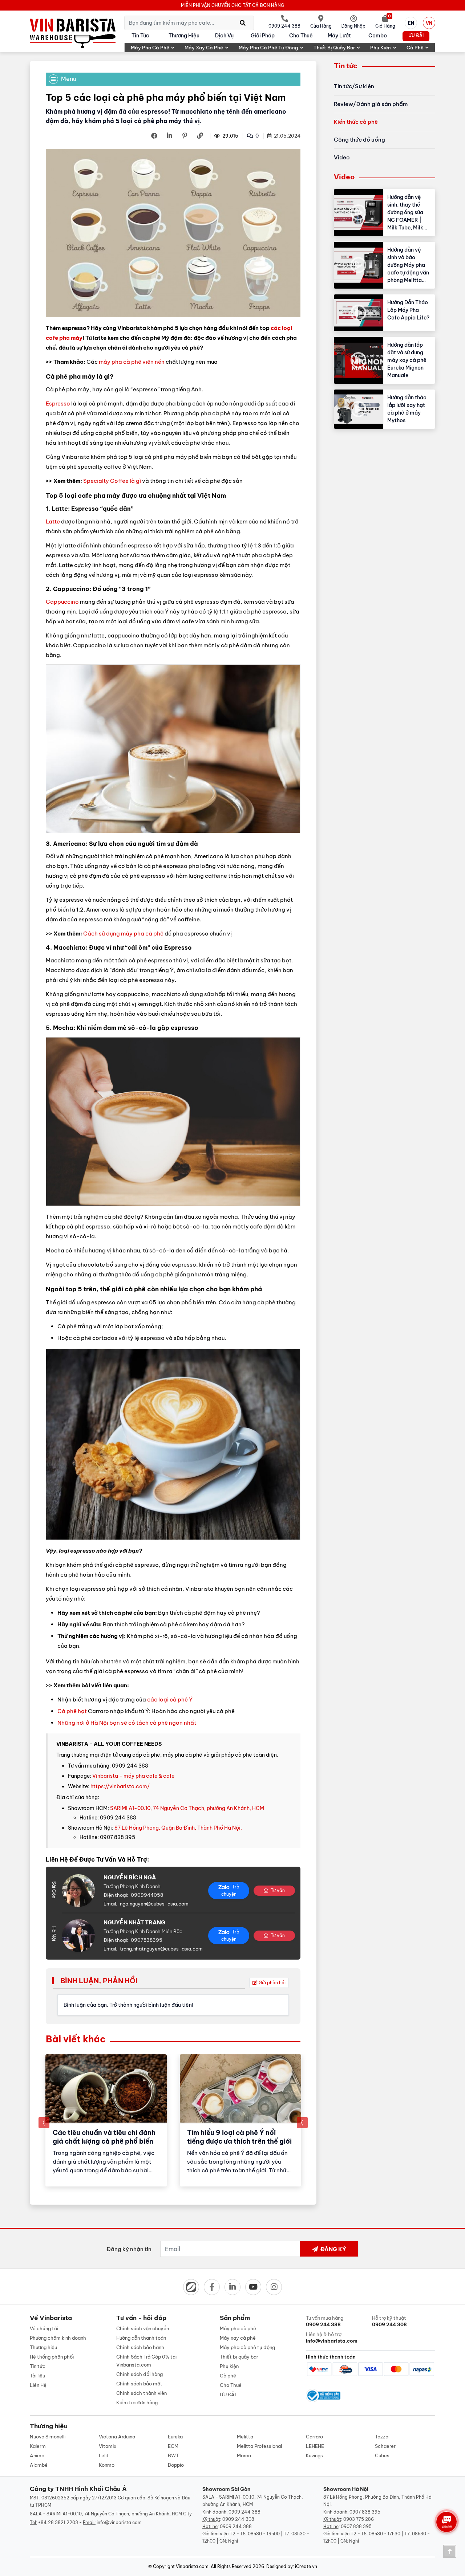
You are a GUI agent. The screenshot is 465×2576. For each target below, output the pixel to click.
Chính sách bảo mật (139, 2384)
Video (342, 157)
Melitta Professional (259, 2446)
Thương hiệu (184, 36)
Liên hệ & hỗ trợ (332, 2337)
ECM (173, 2446)
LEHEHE (315, 2446)
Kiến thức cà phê (356, 122)
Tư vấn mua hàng (325, 2321)
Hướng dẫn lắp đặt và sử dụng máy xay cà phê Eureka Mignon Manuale (407, 360)
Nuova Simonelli (48, 2437)
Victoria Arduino (117, 2437)
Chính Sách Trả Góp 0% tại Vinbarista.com (146, 2361)
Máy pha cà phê (150, 48)
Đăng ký (333, 2249)
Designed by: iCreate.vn (292, 2566)
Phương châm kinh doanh (58, 2338)
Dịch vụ (224, 36)
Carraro (314, 2437)
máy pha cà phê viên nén (132, 362)
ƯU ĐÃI (416, 35)
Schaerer (385, 2446)
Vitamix (108, 2446)
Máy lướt (339, 36)
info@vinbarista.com (119, 2522)
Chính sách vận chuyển (143, 2328)
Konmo (107, 2465)
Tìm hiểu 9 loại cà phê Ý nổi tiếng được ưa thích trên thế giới (239, 2137)
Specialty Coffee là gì (112, 481)
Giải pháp (263, 36)
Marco (244, 2455)
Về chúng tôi (44, 2328)
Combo (378, 36)
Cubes (382, 2455)
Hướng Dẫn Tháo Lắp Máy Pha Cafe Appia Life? (408, 310)
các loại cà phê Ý (170, 1699)
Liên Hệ (38, 2385)
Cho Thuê (301, 36)
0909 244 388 (244, 2512)
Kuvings (314, 2455)
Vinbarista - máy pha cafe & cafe (133, 1776)
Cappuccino (62, 602)
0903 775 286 (359, 2519)
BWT (173, 2455)
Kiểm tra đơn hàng (137, 2402)
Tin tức (140, 36)
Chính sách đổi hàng (139, 2374)
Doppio (176, 2465)
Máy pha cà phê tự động (268, 48)
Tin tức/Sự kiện (354, 86)
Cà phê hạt (72, 1711)
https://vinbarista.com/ (120, 1786)
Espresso (58, 403)
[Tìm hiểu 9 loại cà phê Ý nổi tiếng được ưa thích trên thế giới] (240, 2088)
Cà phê (415, 48)
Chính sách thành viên (141, 2393)
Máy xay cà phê (204, 48)
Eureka (175, 2437)
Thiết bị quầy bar (334, 48)
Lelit (104, 2455)
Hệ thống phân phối (52, 2357)
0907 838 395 (365, 2512)
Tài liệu (37, 2376)
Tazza (382, 2437)
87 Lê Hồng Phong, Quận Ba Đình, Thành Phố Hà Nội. (178, 1828)
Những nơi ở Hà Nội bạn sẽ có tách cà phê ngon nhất (127, 1723)
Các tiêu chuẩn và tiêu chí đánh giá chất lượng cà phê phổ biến (104, 2137)
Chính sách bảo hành (140, 2347)
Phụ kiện (381, 48)
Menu (69, 79)
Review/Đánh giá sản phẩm (371, 104)
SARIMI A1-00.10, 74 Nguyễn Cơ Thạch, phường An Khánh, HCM (187, 1808)
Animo (37, 2455)
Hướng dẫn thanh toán (141, 2338)
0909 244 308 (238, 2519)
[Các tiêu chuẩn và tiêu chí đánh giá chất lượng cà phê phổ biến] (106, 2088)
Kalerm (38, 2446)
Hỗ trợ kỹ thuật (389, 2321)
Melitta (245, 2437)
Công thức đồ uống (359, 140)
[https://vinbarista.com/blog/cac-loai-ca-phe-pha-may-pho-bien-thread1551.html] (199, 136)
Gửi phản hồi (272, 1983)
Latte (53, 521)
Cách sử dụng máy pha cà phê (123, 934)
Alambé (39, 2465)
